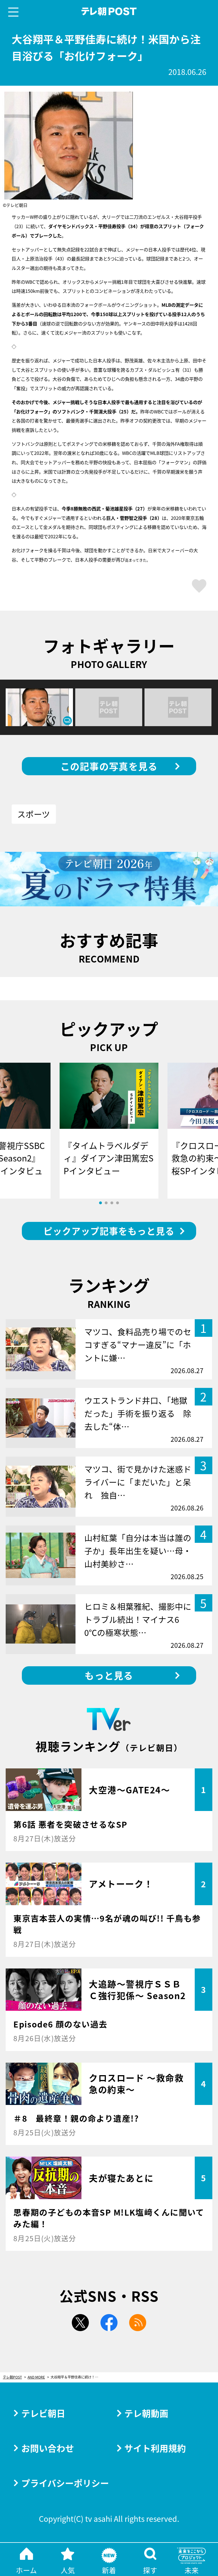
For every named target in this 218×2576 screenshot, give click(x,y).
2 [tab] (106, 1203)
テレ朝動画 (146, 2413)
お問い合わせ (48, 2448)
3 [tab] (112, 1203)
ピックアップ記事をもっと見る (109, 1231)
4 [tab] (118, 1203)
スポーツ (34, 814)
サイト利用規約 (155, 2448)
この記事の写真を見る (109, 766)
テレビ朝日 (43, 2413)
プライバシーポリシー (65, 2483)
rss (138, 2323)
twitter (80, 2323)
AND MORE (36, 2377)
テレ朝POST (109, 11)
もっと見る (109, 1675)
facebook (109, 2323)
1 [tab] (100, 1203)
